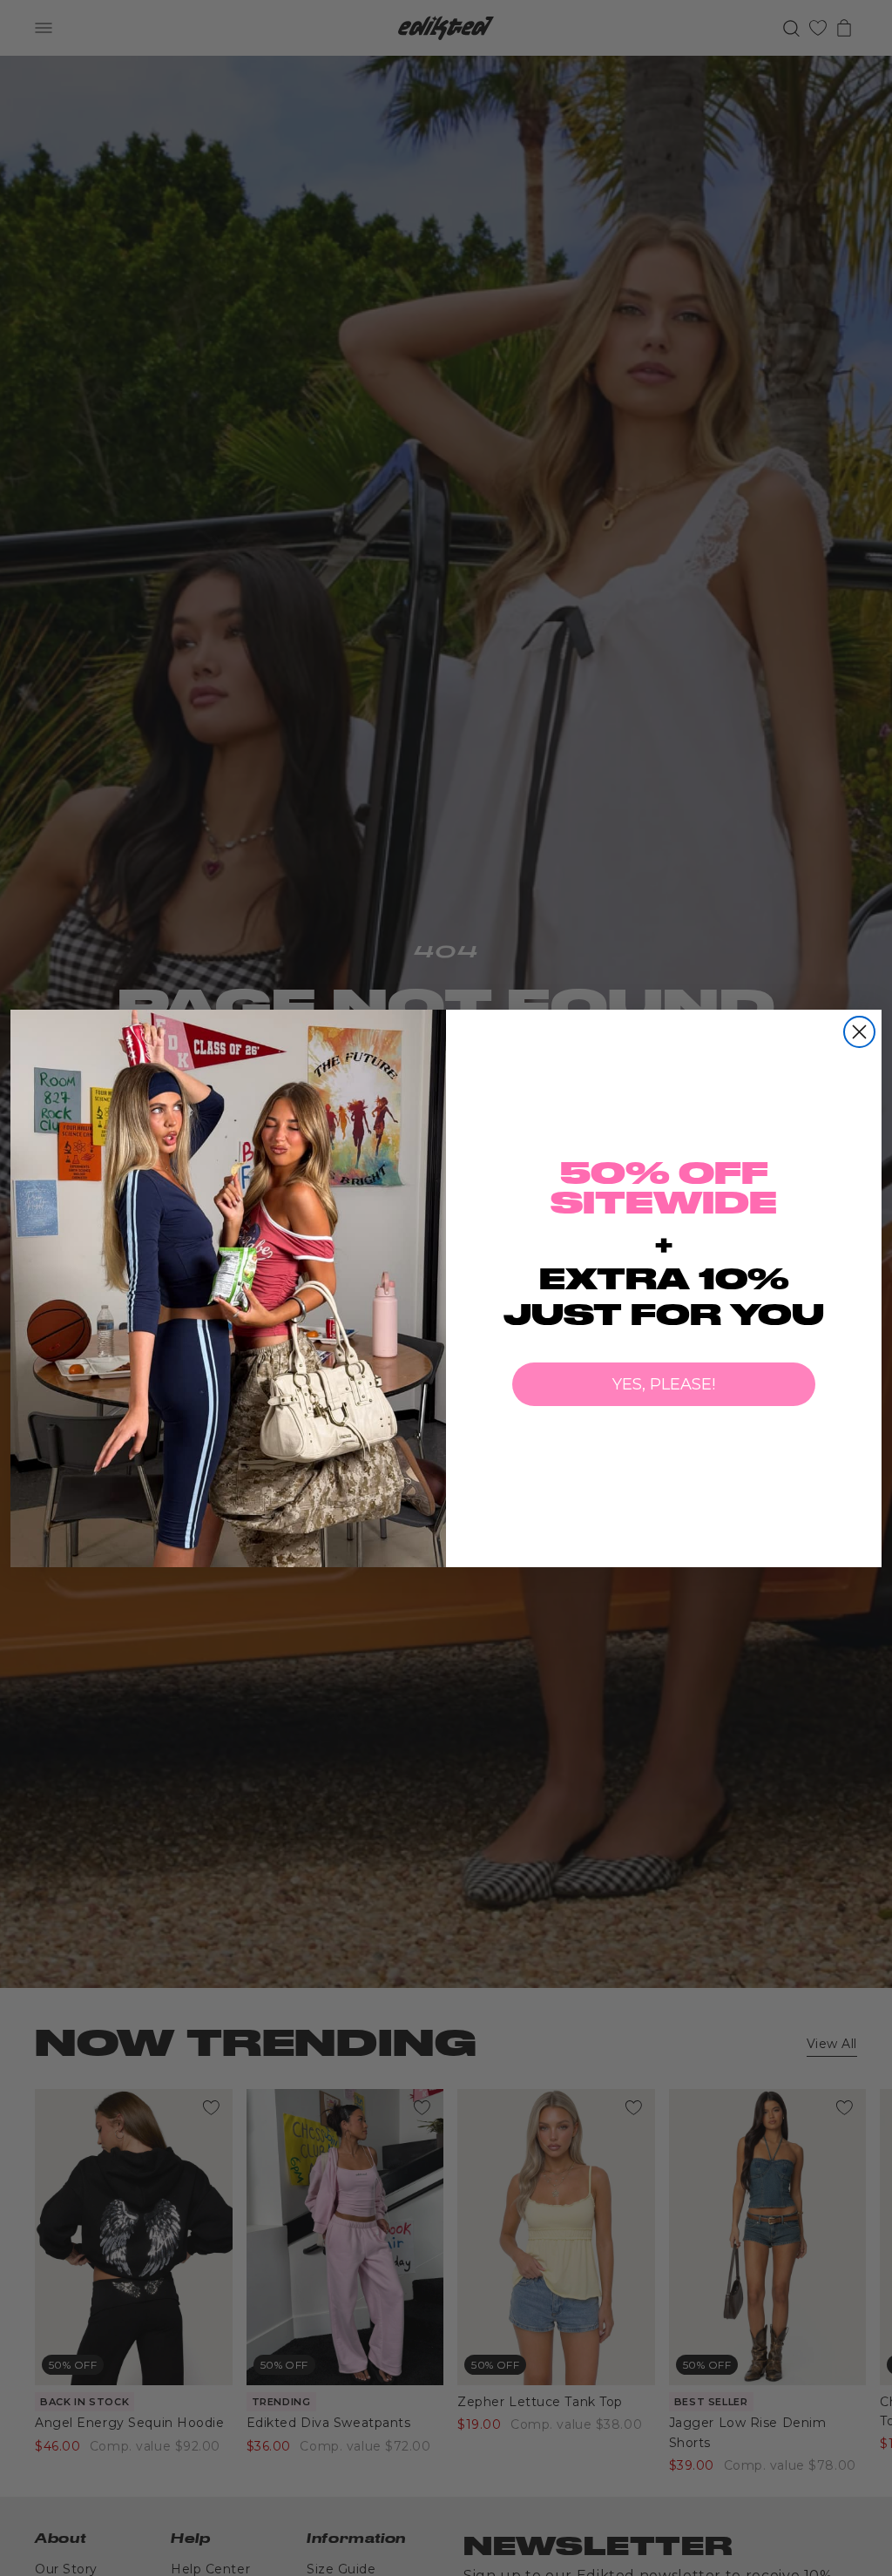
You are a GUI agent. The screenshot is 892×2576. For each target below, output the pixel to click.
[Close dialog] (859, 1032)
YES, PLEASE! (664, 1384)
